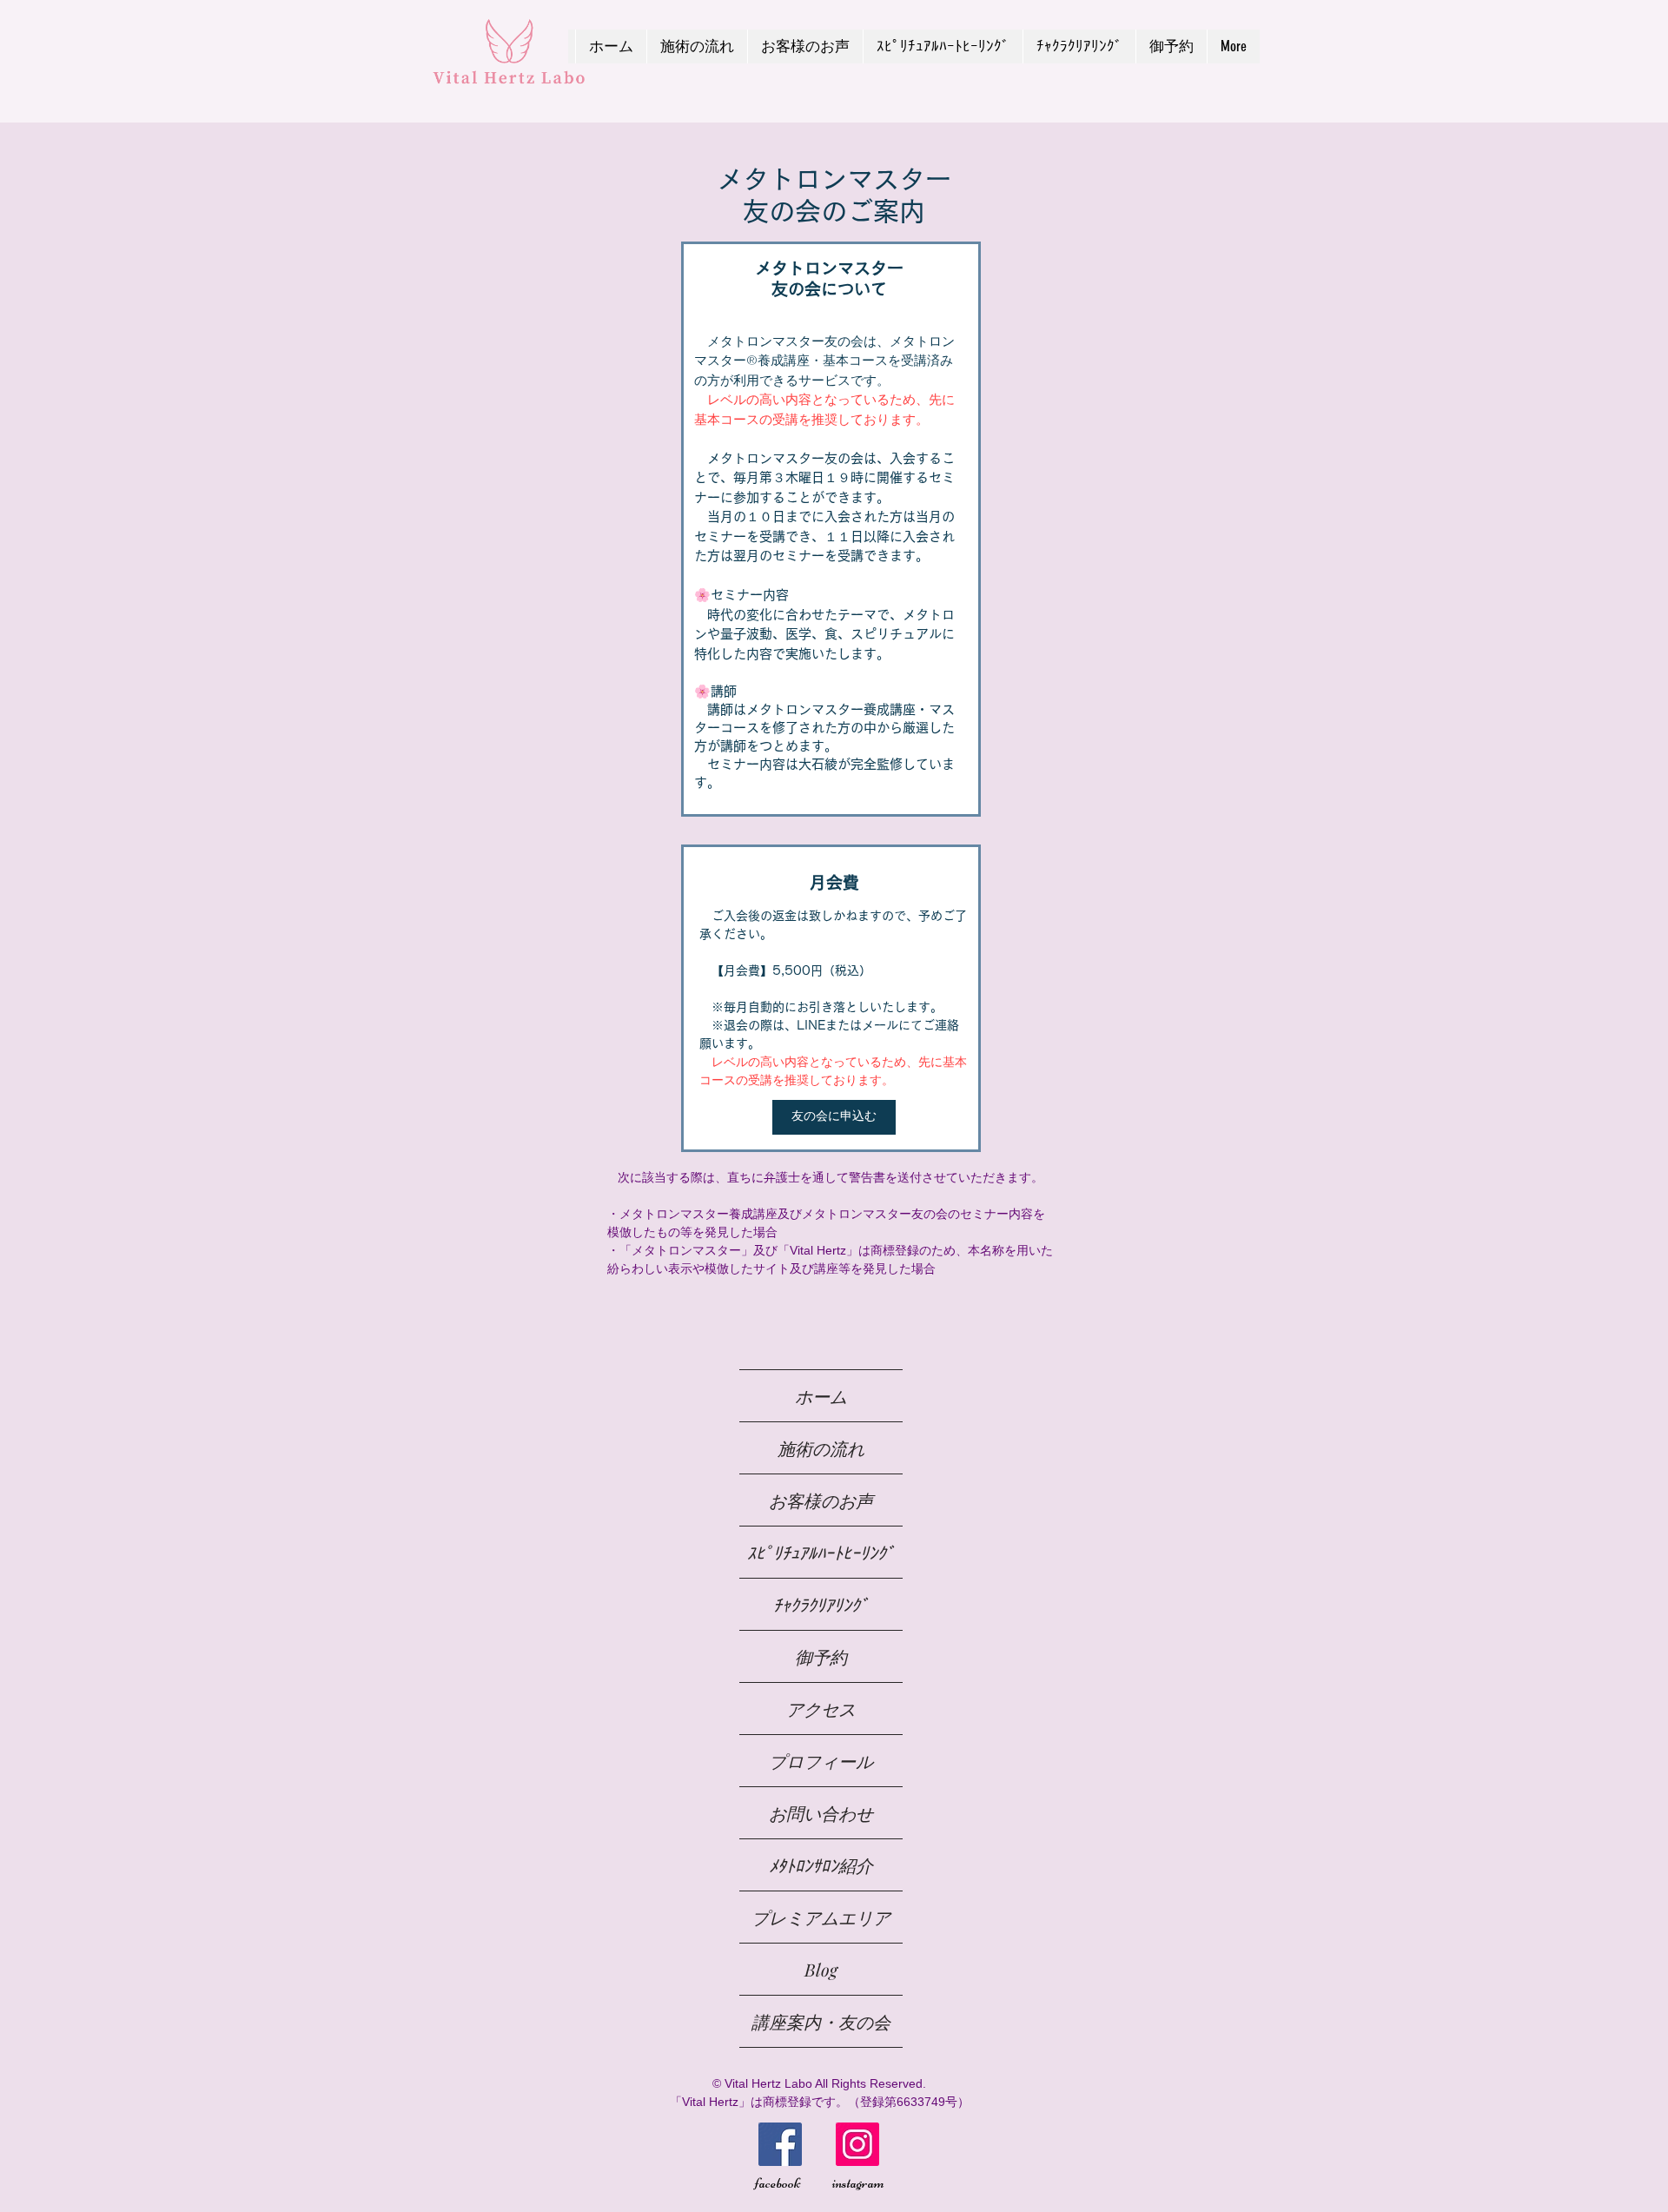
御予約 (821, 1656)
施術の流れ (821, 1448)
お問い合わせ (821, 1813)
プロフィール (821, 1761)
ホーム (821, 1396)
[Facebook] (780, 2144)
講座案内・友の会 (821, 2021)
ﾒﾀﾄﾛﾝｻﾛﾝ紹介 (821, 1865)
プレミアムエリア (821, 1917)
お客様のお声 (821, 1500)
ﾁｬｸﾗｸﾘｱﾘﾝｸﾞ (821, 1604)
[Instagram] (857, 2144)
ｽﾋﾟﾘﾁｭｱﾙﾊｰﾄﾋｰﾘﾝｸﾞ (821, 1552)
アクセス (821, 1709)
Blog (821, 1969)
